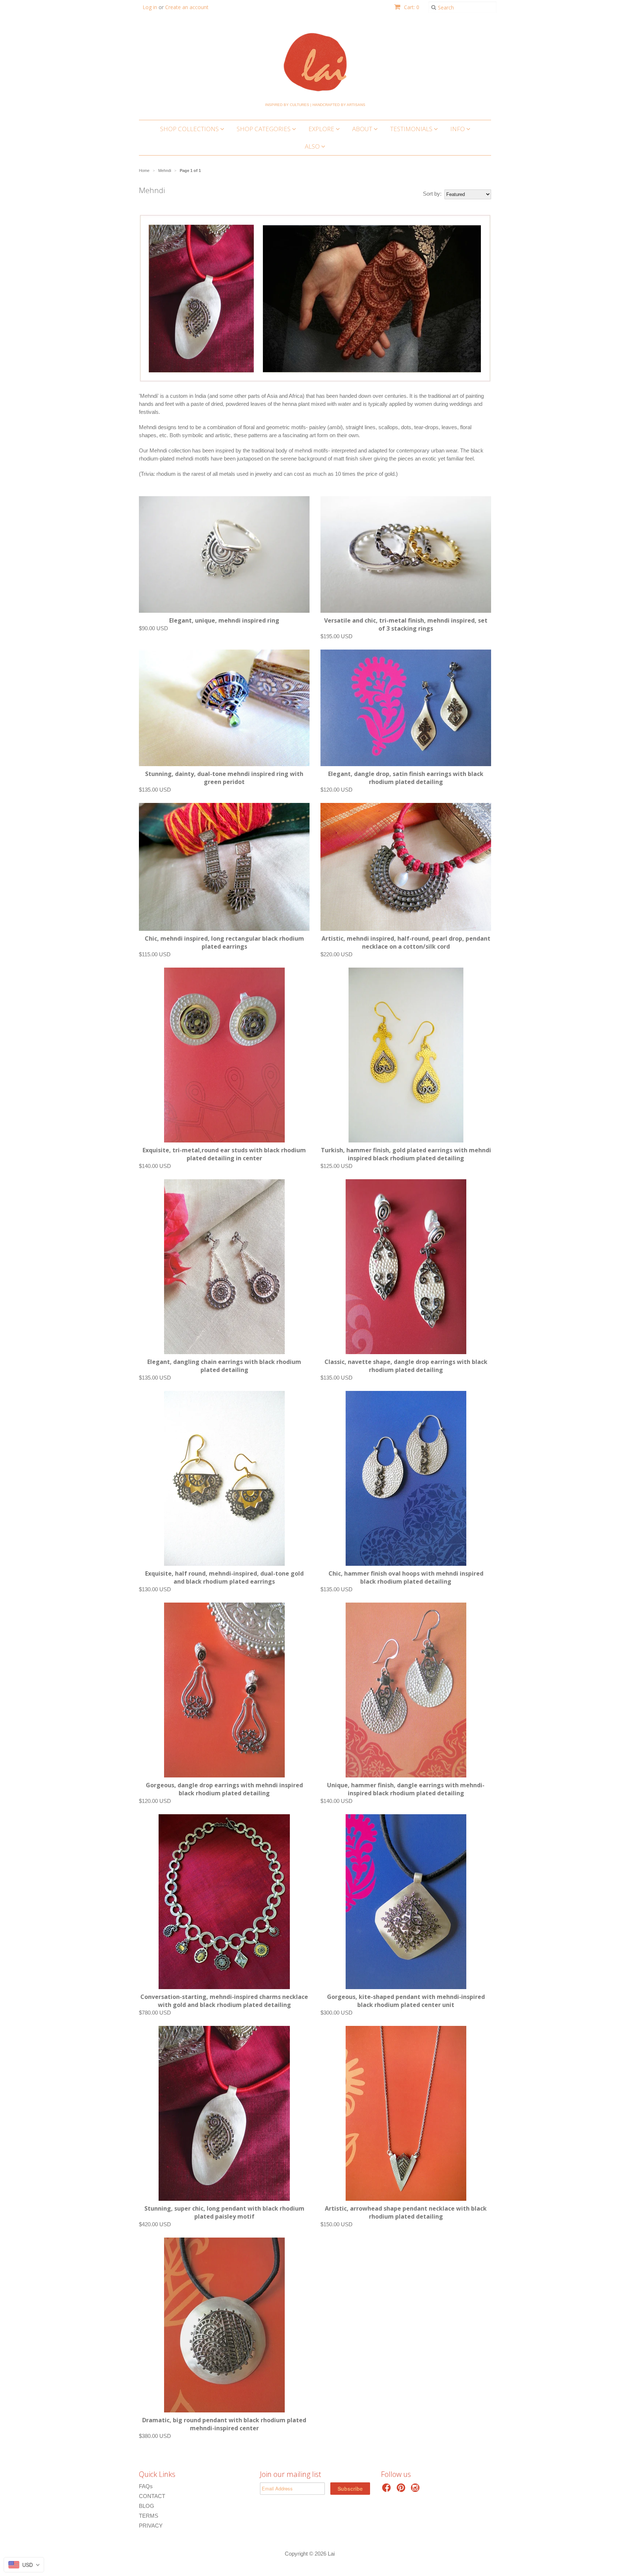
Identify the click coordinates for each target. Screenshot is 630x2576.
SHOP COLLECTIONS (190, 129)
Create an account (187, 7)
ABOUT (363, 129)
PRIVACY (151, 2526)
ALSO (313, 146)
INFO (458, 129)
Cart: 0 (411, 7)
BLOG (147, 2506)
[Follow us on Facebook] (388, 2490)
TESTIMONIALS (412, 129)
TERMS (149, 2516)
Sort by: (432, 194)
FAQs (146, 2486)
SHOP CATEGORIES (264, 129)
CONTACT (152, 2496)
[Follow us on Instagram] (416, 2490)
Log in (150, 7)
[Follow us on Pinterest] (402, 2490)
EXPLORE (322, 129)
